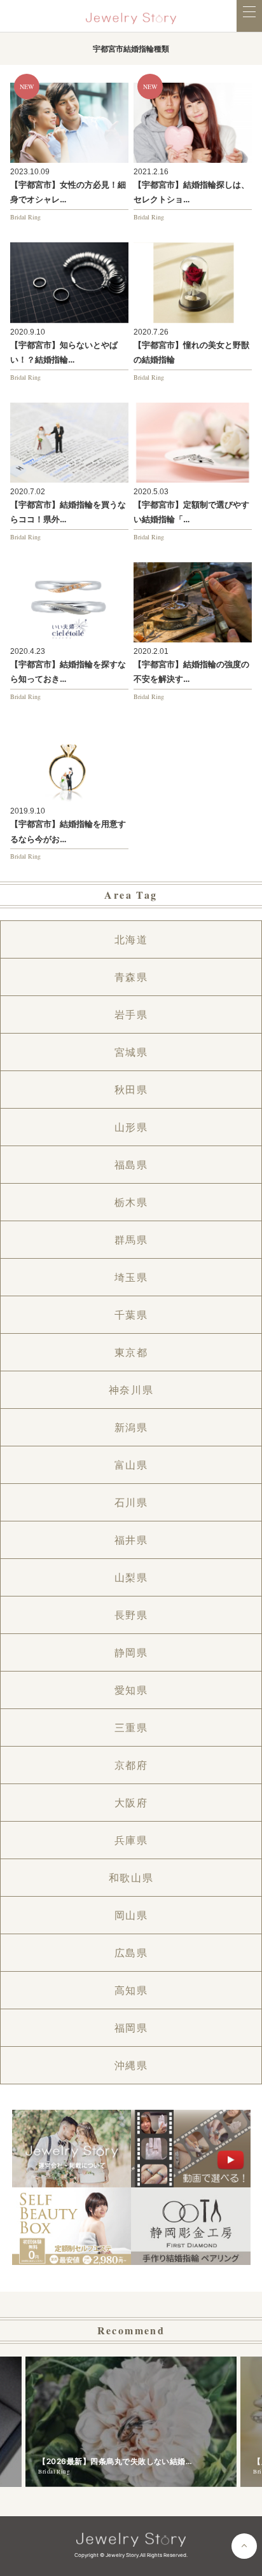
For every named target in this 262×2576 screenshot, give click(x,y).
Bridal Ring (25, 217)
